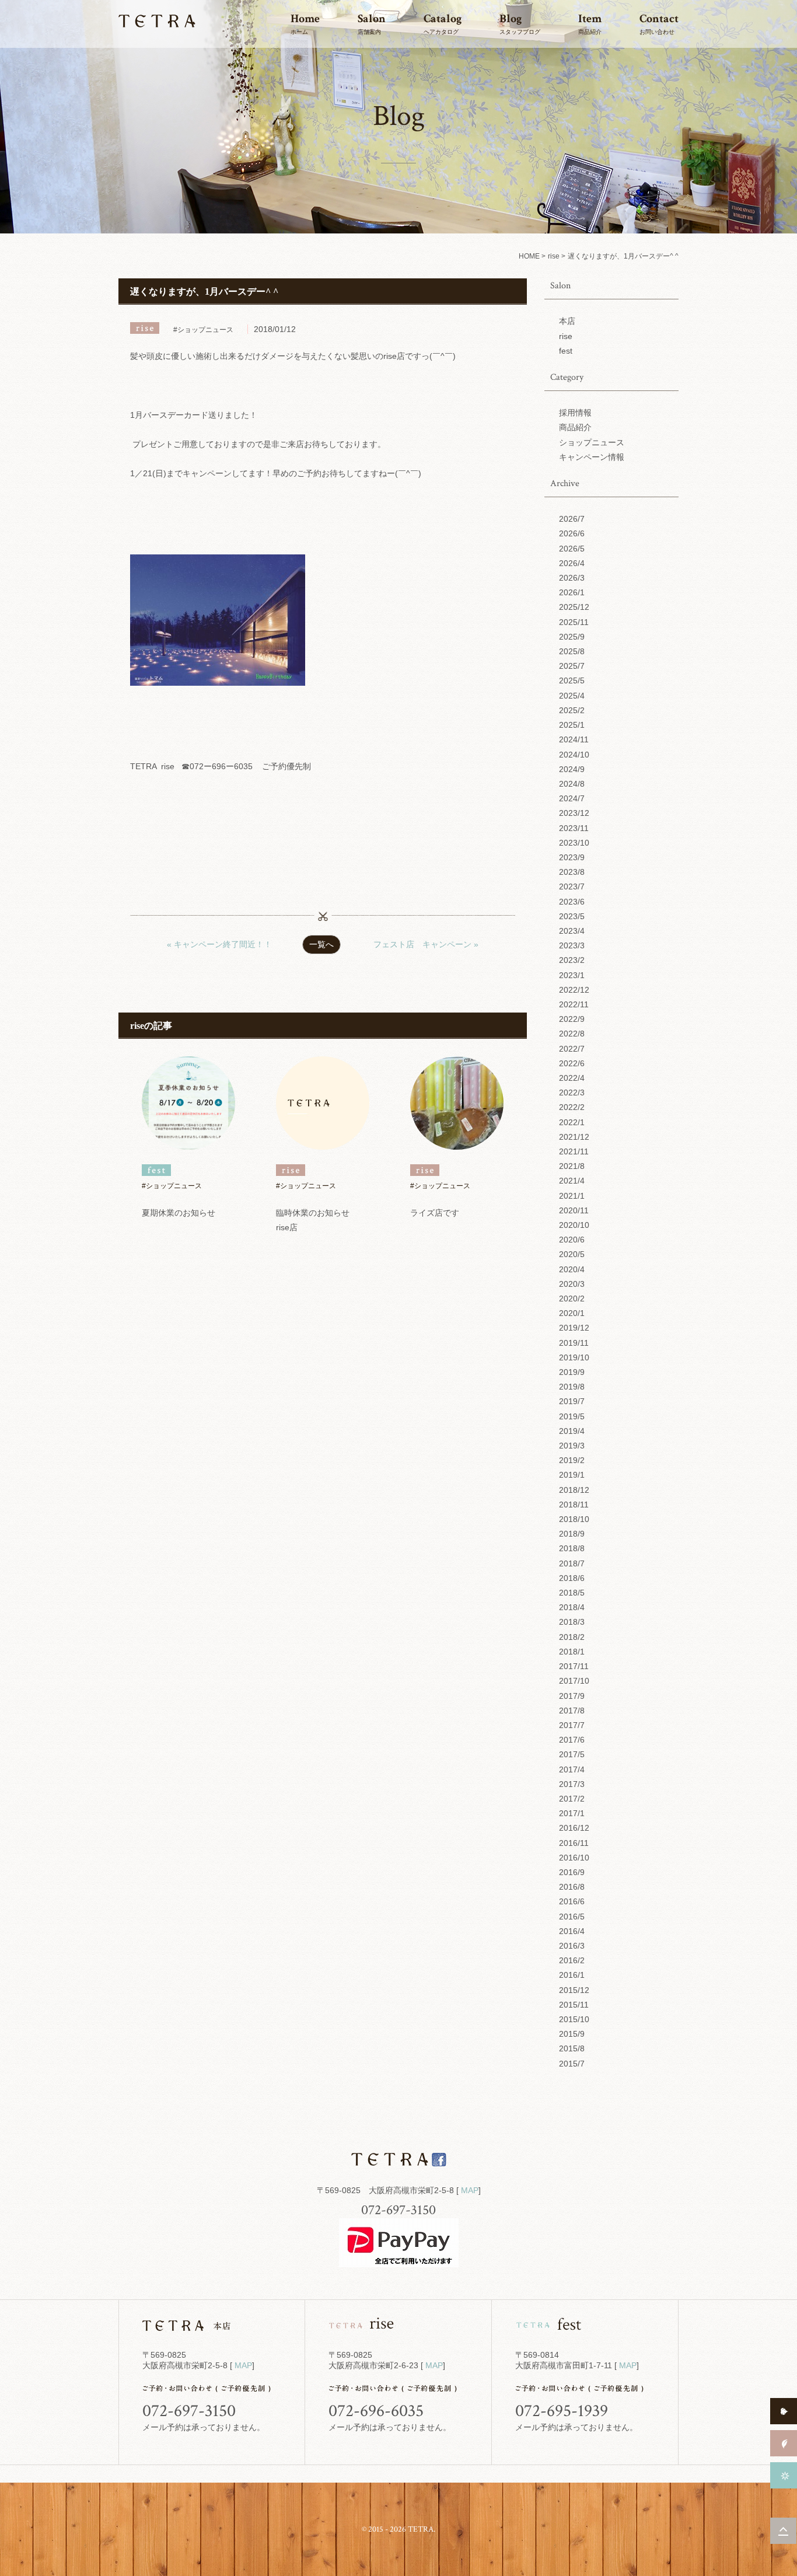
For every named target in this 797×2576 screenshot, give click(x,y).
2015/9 (572, 2034)
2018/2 (572, 1637)
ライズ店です (435, 1213)
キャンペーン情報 (592, 457)
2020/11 (574, 1210)
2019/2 (572, 1460)
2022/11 (574, 1004)
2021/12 (574, 1137)
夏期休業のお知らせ (179, 1213)
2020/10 (574, 1225)
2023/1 (572, 975)
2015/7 (572, 2064)
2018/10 (574, 1519)
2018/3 (572, 1622)
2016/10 (574, 1858)
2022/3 (572, 1092)
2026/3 (572, 578)
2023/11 (574, 828)
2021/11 (574, 1151)
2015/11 (574, 2005)
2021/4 (572, 1181)
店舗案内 (372, 23)
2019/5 (572, 1416)
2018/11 (574, 1505)
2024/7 (572, 798)
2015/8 (572, 2048)
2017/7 (572, 1725)
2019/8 (572, 1387)
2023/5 (572, 916)
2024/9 (572, 769)
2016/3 (572, 1946)
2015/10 (574, 2019)
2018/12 (574, 1490)
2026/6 (572, 533)
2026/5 (572, 549)
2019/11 (574, 1343)
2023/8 (572, 872)
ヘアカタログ (443, 23)
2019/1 (572, 1475)
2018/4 (572, 1607)
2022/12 (574, 990)
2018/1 (572, 1652)
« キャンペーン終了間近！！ (219, 944)
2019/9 (572, 1372)
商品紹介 (590, 23)
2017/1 (572, 1813)
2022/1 (572, 1122)
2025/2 (572, 710)
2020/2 (572, 1299)
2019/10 (574, 1357)
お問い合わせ (659, 23)
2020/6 (572, 1240)
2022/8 (572, 1034)
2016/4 (572, 1931)
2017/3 (572, 1784)
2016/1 (572, 1975)
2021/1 (572, 1196)
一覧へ (321, 944)
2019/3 (572, 1446)
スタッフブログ (520, 23)
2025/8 (572, 651)
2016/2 (572, 1960)
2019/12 (574, 1328)
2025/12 (574, 607)
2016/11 (574, 1843)
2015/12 (574, 1990)
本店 (567, 321)
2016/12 (574, 1828)
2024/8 (572, 784)
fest (566, 351)
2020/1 (572, 1313)
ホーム (305, 23)
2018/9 (572, 1534)
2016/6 (572, 1901)
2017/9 (572, 1696)
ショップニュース (592, 442)
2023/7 (572, 886)
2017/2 (572, 1799)
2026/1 (572, 592)
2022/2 (572, 1107)
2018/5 (572, 1593)
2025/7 (572, 666)
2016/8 (572, 1887)
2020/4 (572, 1269)
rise (554, 256)
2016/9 (572, 1872)
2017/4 (572, 1769)
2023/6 (572, 902)
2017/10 (574, 1681)
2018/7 (572, 1563)
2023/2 (572, 960)
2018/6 (572, 1578)
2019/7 (572, 1401)
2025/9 (572, 637)
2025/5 (572, 680)
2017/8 (572, 1711)
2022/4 (572, 1078)
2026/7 (572, 519)
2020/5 (572, 1254)
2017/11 (574, 1666)
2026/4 (572, 563)
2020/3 (572, 1284)
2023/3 (572, 945)
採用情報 (575, 413)
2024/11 (574, 739)
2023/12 (574, 813)
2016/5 (572, 1917)
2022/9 (572, 1019)
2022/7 (572, 1049)
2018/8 (572, 1548)
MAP (470, 2190)
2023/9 (572, 857)
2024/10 (574, 755)
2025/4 (572, 696)
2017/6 (572, 1740)
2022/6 (572, 1063)
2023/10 (574, 843)
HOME (529, 256)
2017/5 (572, 1754)
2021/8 (572, 1166)
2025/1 (572, 725)
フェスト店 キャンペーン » (426, 944)
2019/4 (572, 1431)
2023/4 (572, 931)
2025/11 (574, 622)
